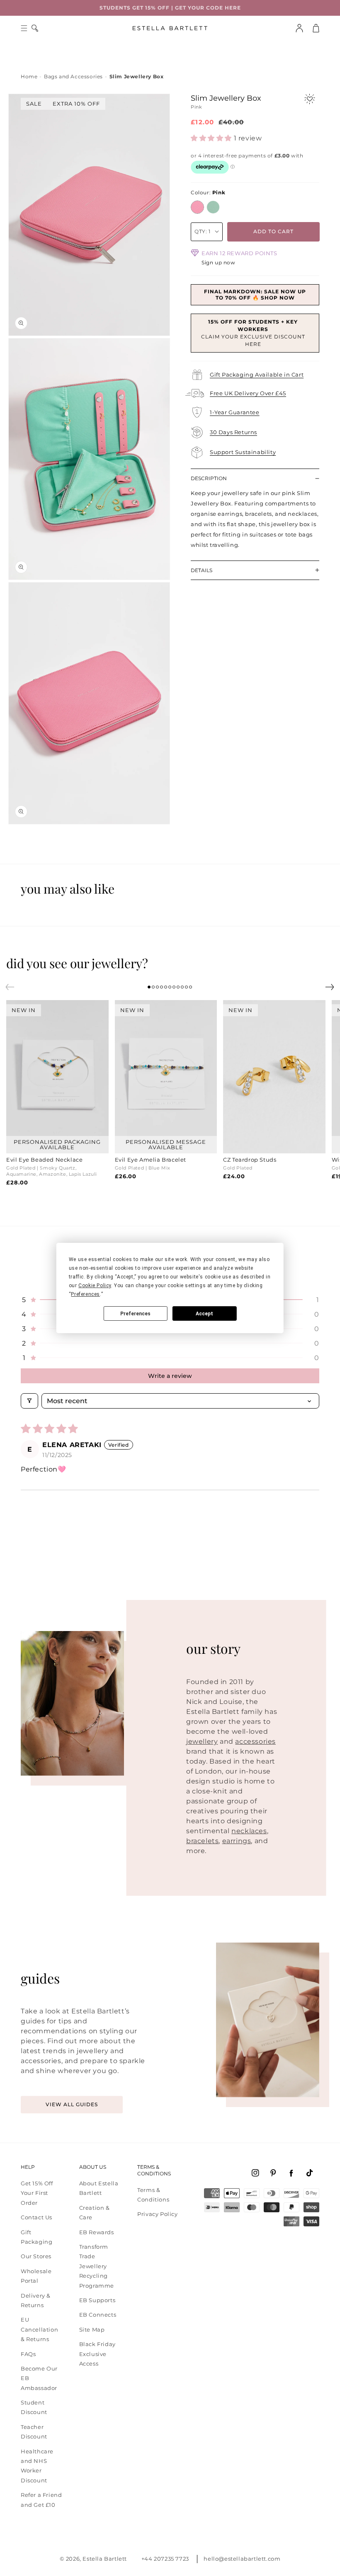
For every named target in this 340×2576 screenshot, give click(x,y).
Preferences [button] (85, 1294)
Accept (204, 1314)
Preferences (135, 1314)
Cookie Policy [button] (95, 1286)
